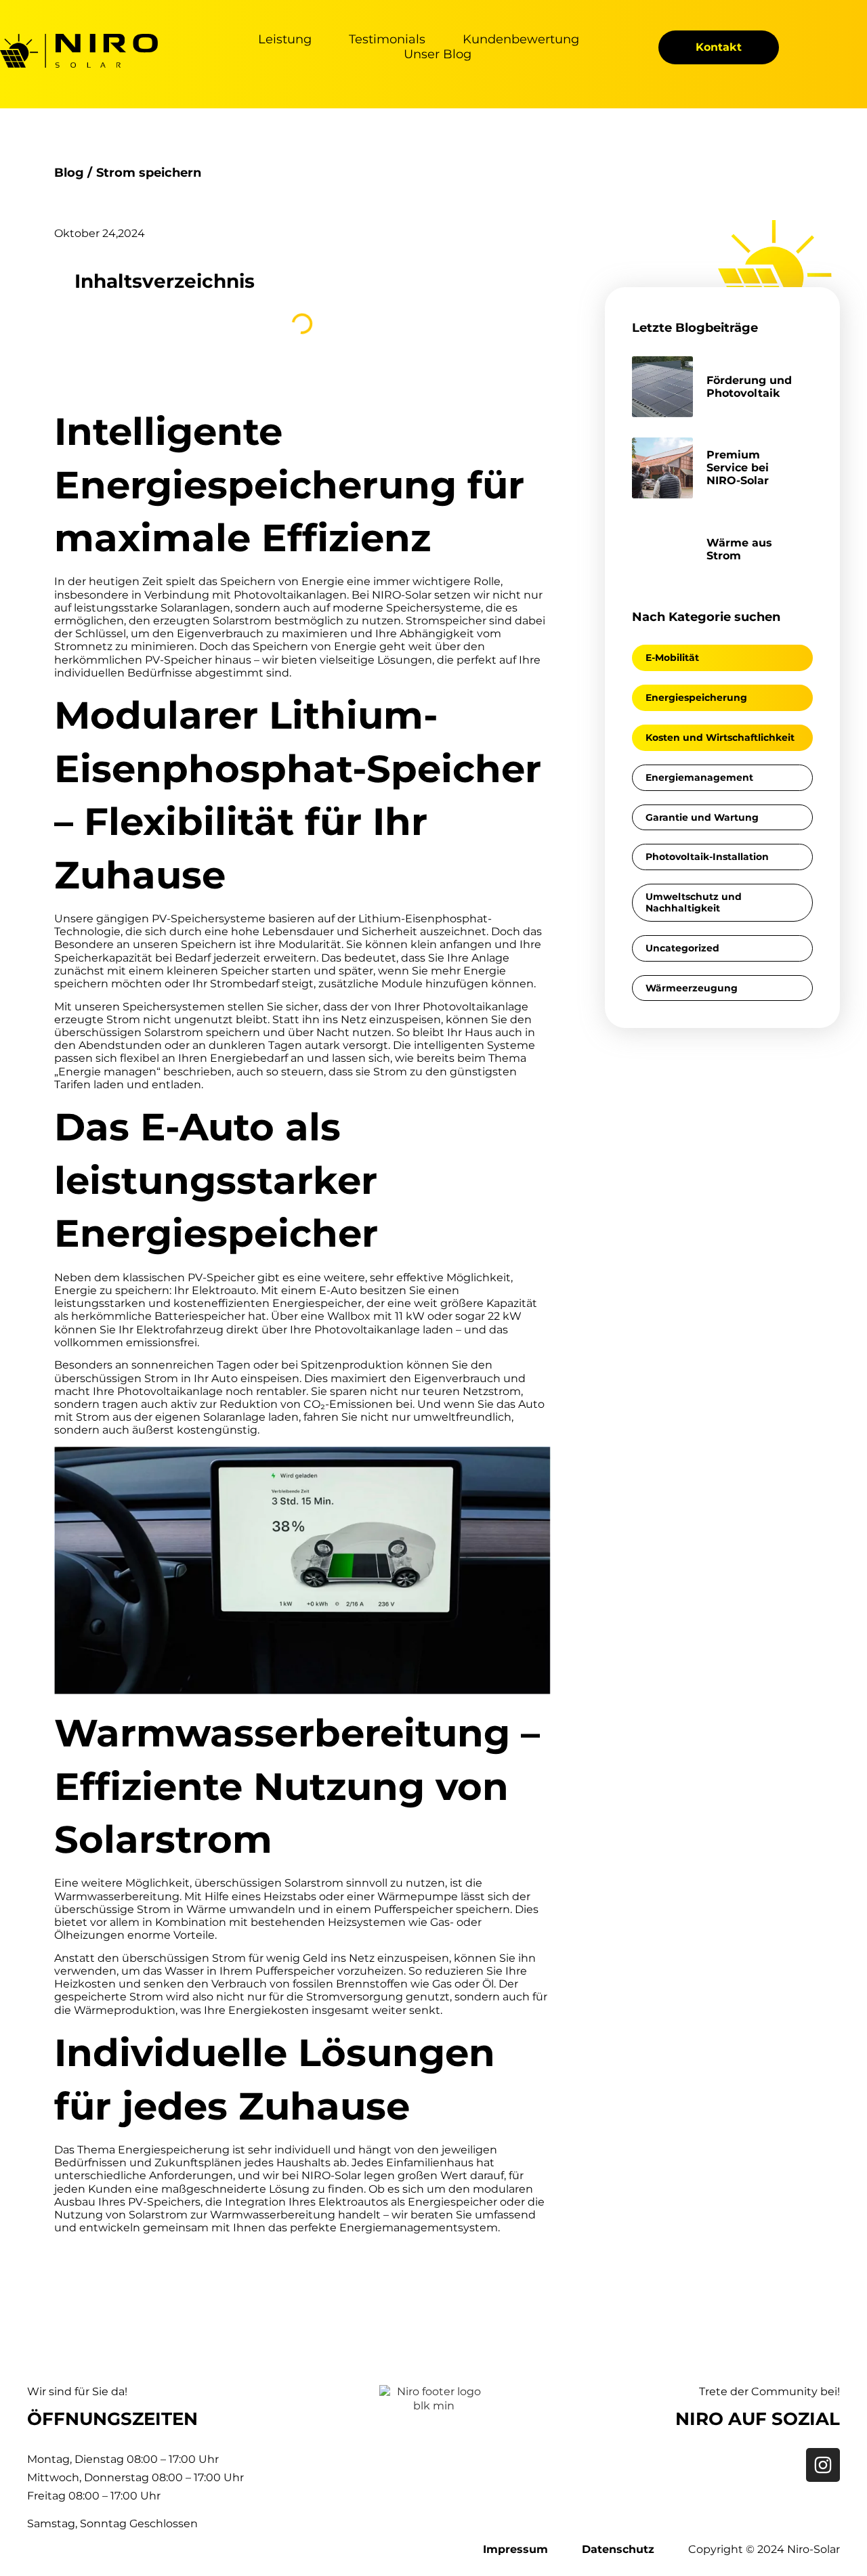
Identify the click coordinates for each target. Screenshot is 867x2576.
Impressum (515, 2549)
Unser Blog (438, 55)
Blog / (73, 173)
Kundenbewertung (521, 40)
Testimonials (387, 40)
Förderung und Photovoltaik (749, 387)
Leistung (285, 40)
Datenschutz (618, 2549)
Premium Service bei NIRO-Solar (738, 468)
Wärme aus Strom (739, 549)
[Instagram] (823, 2465)
